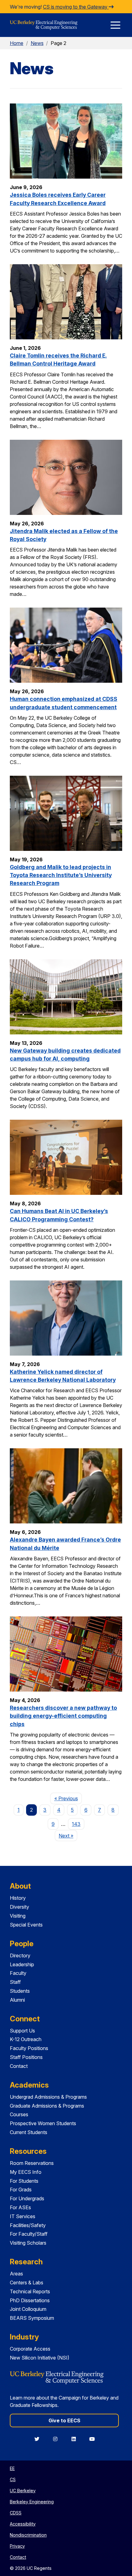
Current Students (29, 2132)
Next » (68, 1836)
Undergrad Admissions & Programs (48, 2097)
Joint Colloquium (28, 2309)
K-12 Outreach (26, 2039)
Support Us (22, 2031)
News (37, 43)
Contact (19, 2066)
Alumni (17, 2000)
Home (17, 43)
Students (20, 1991)
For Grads (21, 2190)
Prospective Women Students (43, 2123)
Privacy (17, 2546)
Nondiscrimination (28, 2535)
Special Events (26, 1925)
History (18, 1898)
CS (13, 2479)
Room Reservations (32, 2163)
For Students (24, 2181)
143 (76, 1824)
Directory (20, 1955)
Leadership (22, 1964)
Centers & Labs (27, 2283)
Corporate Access (30, 2349)
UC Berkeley (23, 2491)
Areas (16, 2274)
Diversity (19, 1907)
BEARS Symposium (32, 2318)
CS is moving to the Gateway (76, 7)
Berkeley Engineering (32, 2502)
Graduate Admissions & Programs (47, 2106)
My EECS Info (26, 2172)
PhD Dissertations (30, 2300)
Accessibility (23, 2524)
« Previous (68, 1798)
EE (12, 2468)
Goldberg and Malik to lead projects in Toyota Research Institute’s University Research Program (61, 875)
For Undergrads (27, 2198)
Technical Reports (30, 2291)
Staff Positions (26, 2057)
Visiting (18, 1916)
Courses (19, 2114)
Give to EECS (64, 2420)
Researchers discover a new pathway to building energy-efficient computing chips (63, 1716)
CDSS (16, 2513)
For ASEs (20, 2207)
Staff (15, 1982)
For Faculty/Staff (29, 2234)
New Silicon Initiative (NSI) (40, 2358)
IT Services (23, 2216)
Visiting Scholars (28, 2243)
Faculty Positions (29, 2048)
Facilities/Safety (28, 2225)
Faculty (18, 1973)
